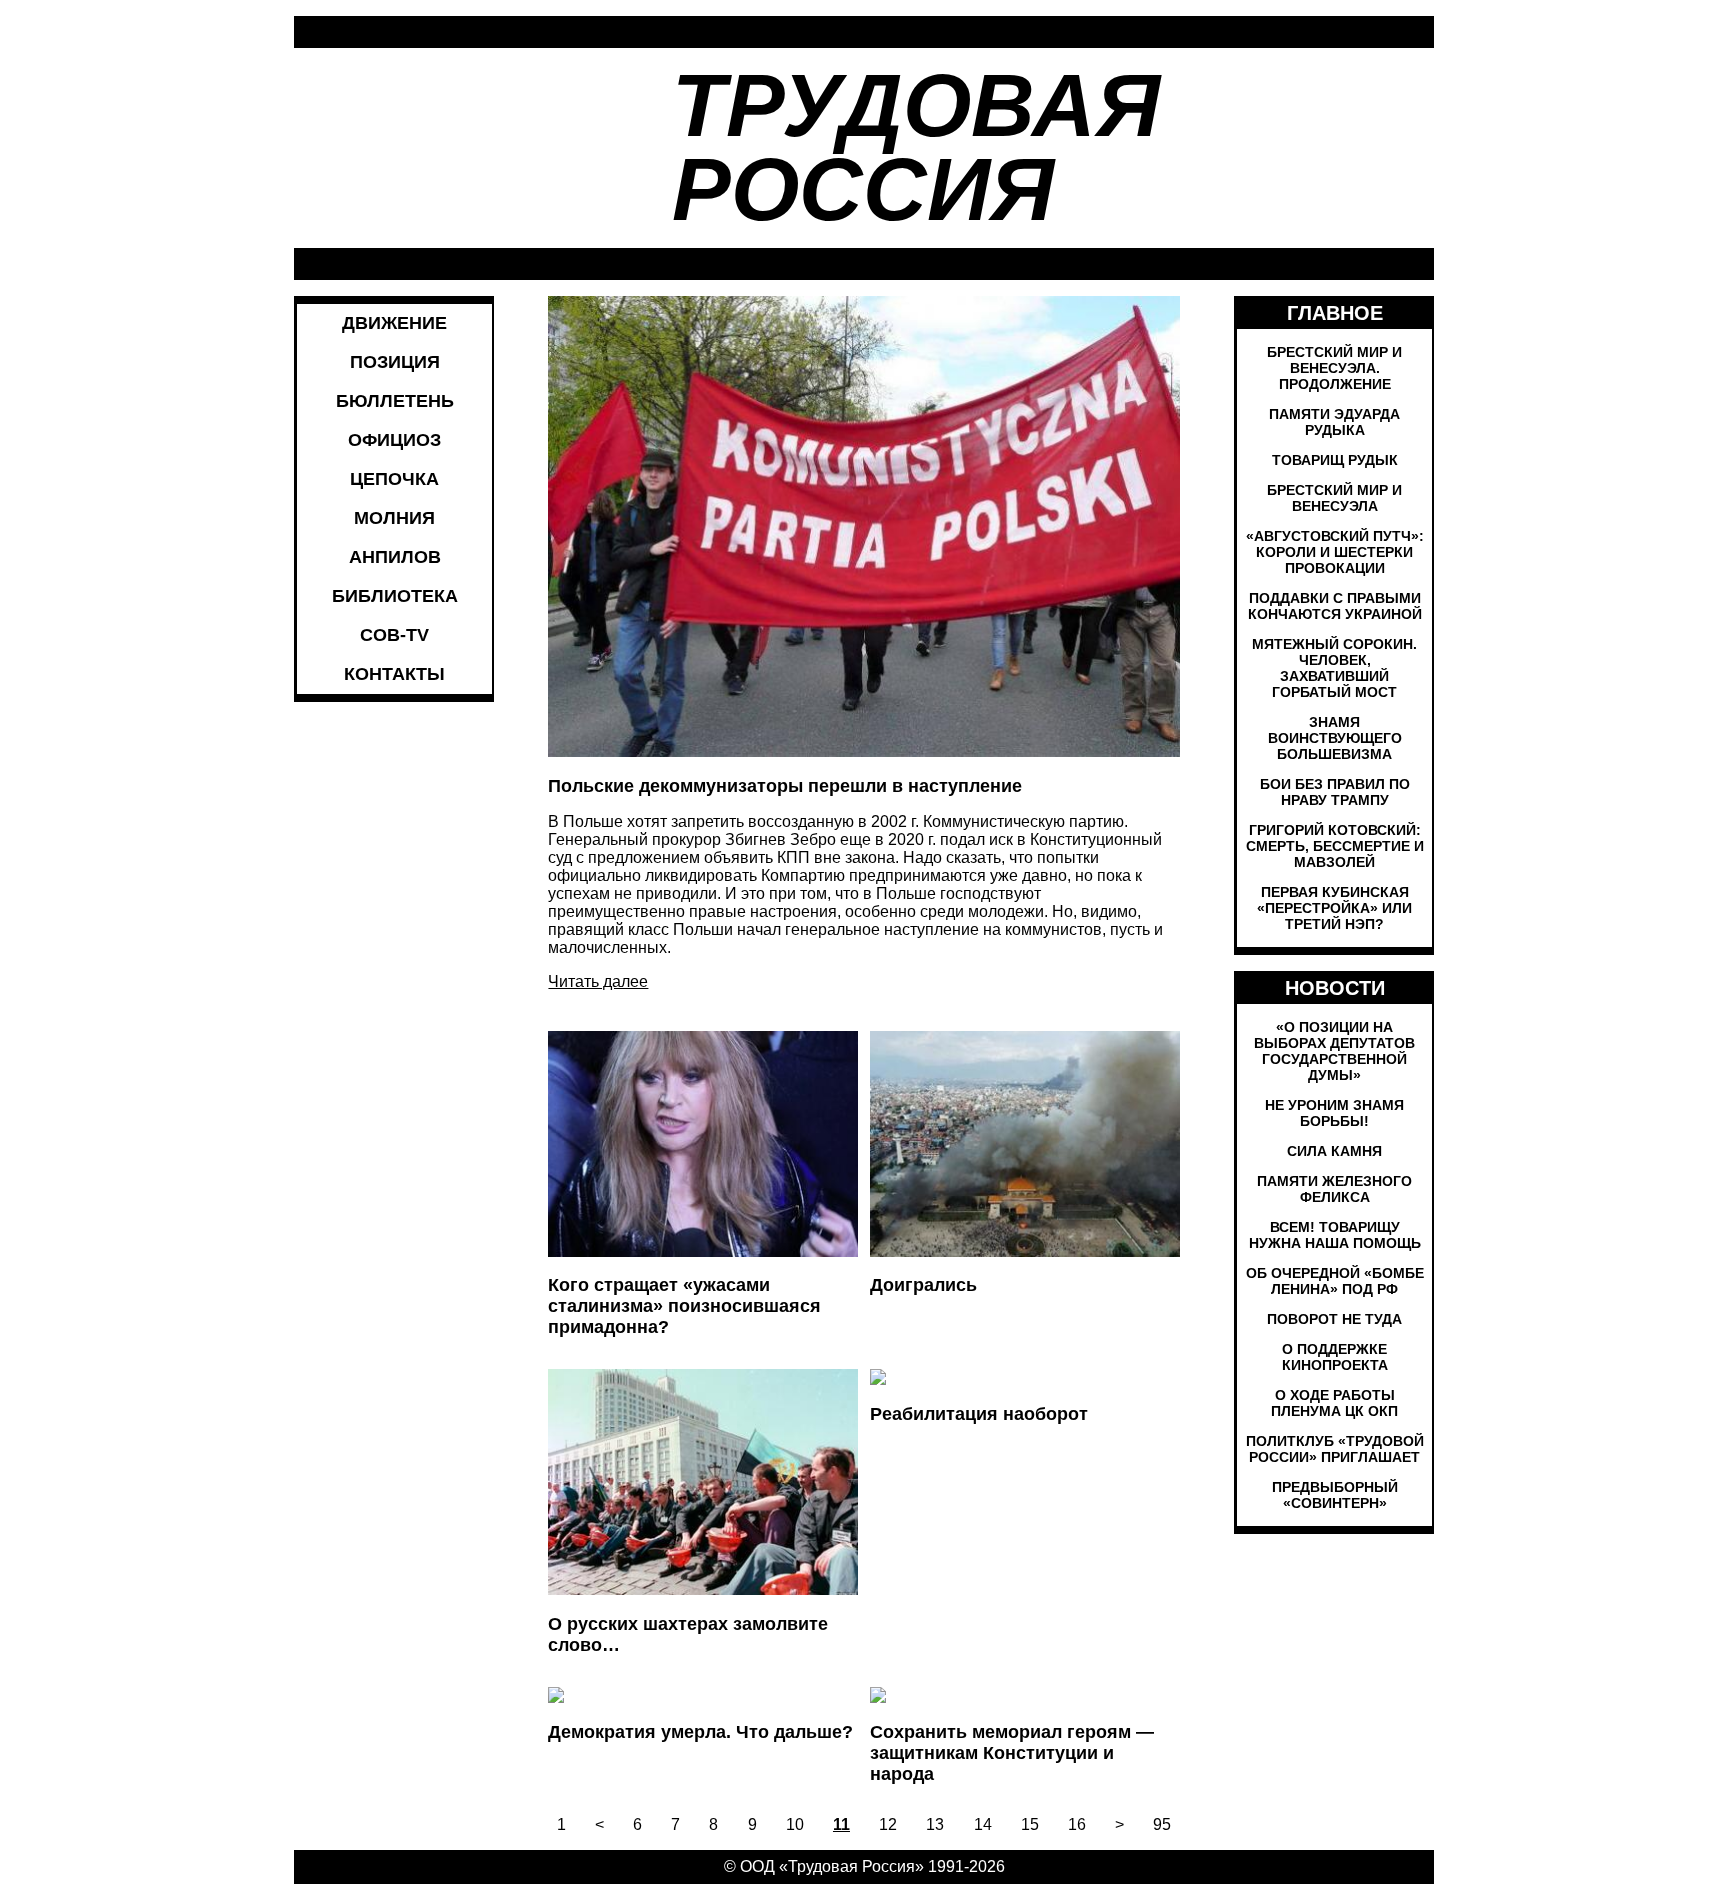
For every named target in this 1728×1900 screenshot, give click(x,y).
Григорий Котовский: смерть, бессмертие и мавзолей (1335, 846)
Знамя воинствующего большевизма (1335, 738)
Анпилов (395, 557)
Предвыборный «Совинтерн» (1335, 1495)
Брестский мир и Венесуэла (1334, 498)
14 (983, 1824)
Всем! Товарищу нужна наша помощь (1335, 1235)
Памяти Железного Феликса (1334, 1189)
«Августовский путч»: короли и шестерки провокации (1335, 552)
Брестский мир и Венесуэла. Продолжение (1334, 368)
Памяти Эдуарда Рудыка (1334, 422)
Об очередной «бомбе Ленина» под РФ (1335, 1281)
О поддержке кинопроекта (1335, 1357)
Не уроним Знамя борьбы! (1334, 1113)
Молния (394, 518)
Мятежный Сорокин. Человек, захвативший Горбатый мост (1334, 668)
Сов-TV (394, 635)
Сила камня (1334, 1151)
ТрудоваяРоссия (916, 148)
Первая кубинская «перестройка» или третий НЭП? (1334, 908)
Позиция (395, 362)
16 (1077, 1824)
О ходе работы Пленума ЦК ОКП (1334, 1403)
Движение (394, 323)
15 (1030, 1824)
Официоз (394, 440)
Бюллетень (395, 401)
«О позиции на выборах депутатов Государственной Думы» (1334, 1051)
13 (935, 1824)
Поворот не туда (1334, 1319)
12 (888, 1824)
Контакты (394, 674)
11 (841, 1824)
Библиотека (395, 596)
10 (795, 1824)
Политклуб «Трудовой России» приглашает (1335, 1449)
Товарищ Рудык (1335, 460)
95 (1162, 1824)
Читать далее (598, 981)
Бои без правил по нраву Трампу (1335, 792)
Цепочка (394, 479)
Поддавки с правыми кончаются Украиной (1335, 606)
